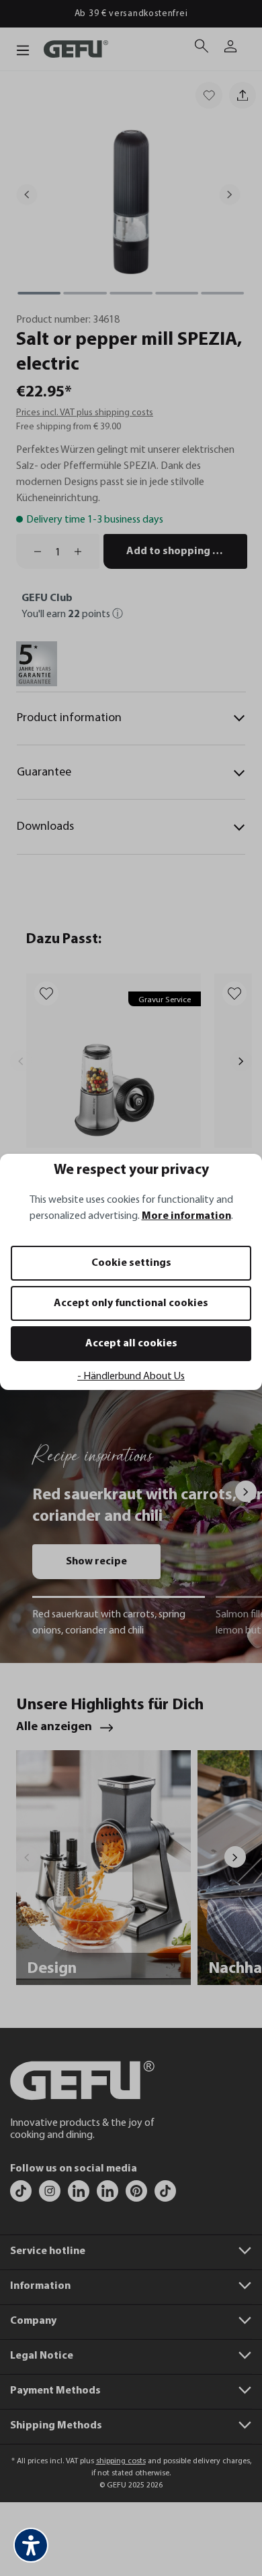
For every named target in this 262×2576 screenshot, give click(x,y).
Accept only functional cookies (131, 1303)
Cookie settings (131, 1263)
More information (186, 1216)
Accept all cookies (131, 1344)
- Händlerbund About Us (131, 1377)
